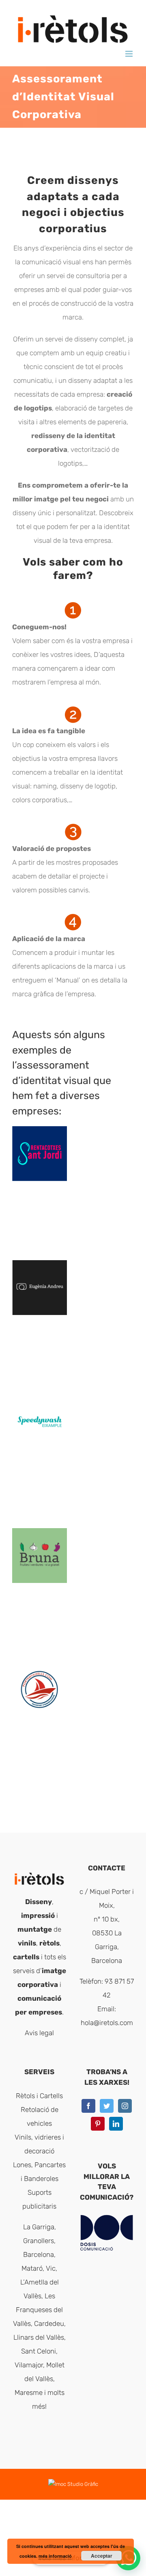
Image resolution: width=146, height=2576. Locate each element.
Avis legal (39, 2033)
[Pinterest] (98, 2124)
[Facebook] (88, 2106)
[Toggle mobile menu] (130, 54)
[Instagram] (125, 2106)
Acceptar (102, 2556)
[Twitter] (107, 2106)
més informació (55, 2556)
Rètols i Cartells (39, 2096)
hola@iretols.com (107, 2023)
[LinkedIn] (116, 2124)
